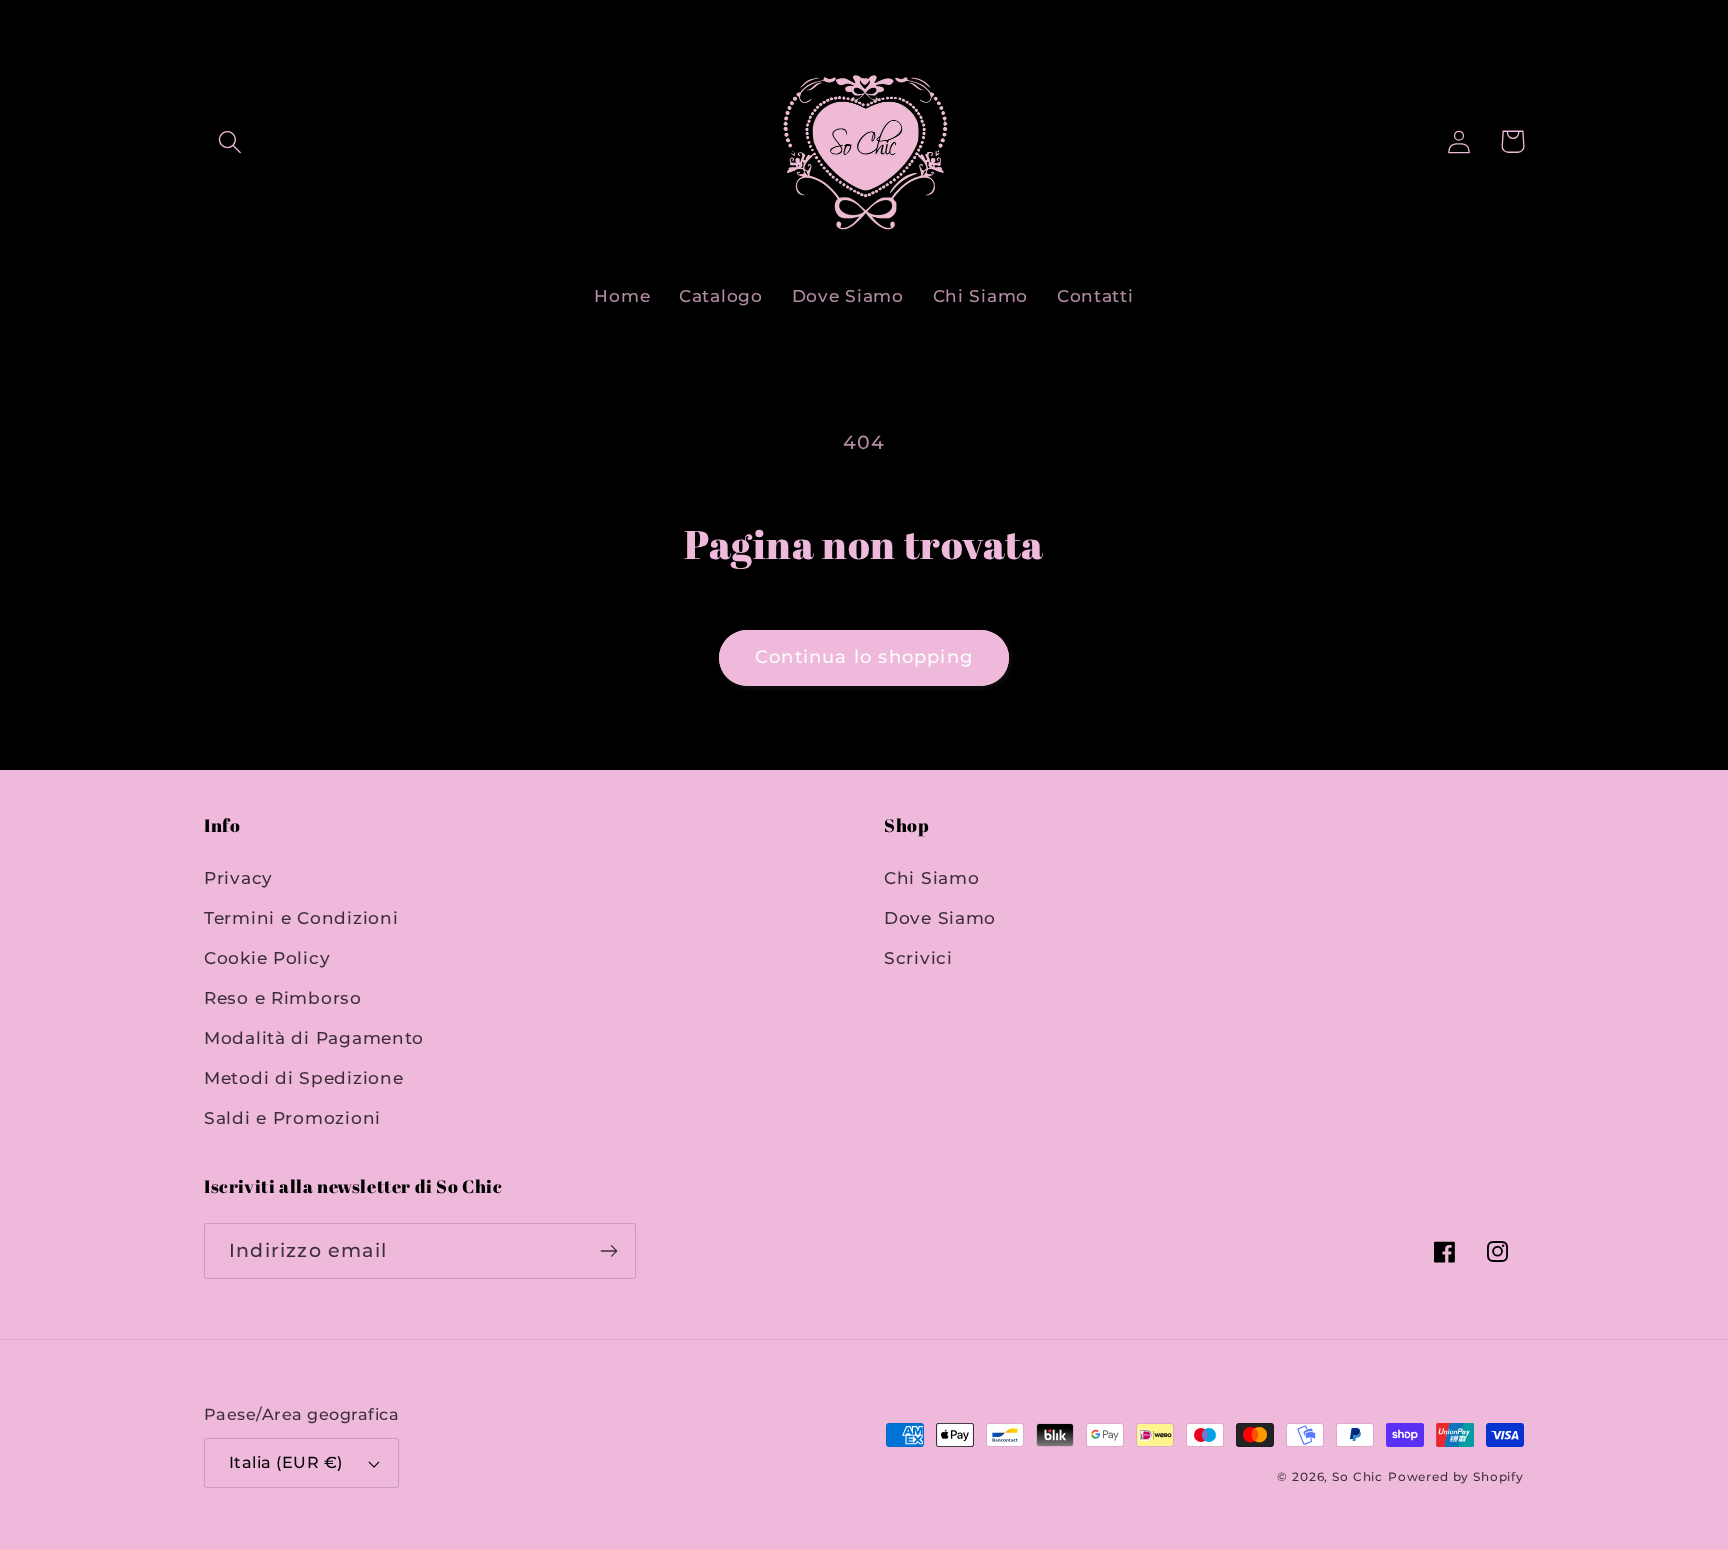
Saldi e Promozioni (292, 1118)
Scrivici (918, 958)
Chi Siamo (931, 878)
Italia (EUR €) (286, 1462)
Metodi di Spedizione (303, 1078)
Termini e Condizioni (301, 918)
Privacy (238, 878)
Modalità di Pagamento (314, 1038)
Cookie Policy (267, 958)
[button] (230, 141)
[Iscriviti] (608, 1251)
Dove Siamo (940, 918)
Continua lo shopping (864, 657)
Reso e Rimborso (283, 998)
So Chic (1357, 1476)
